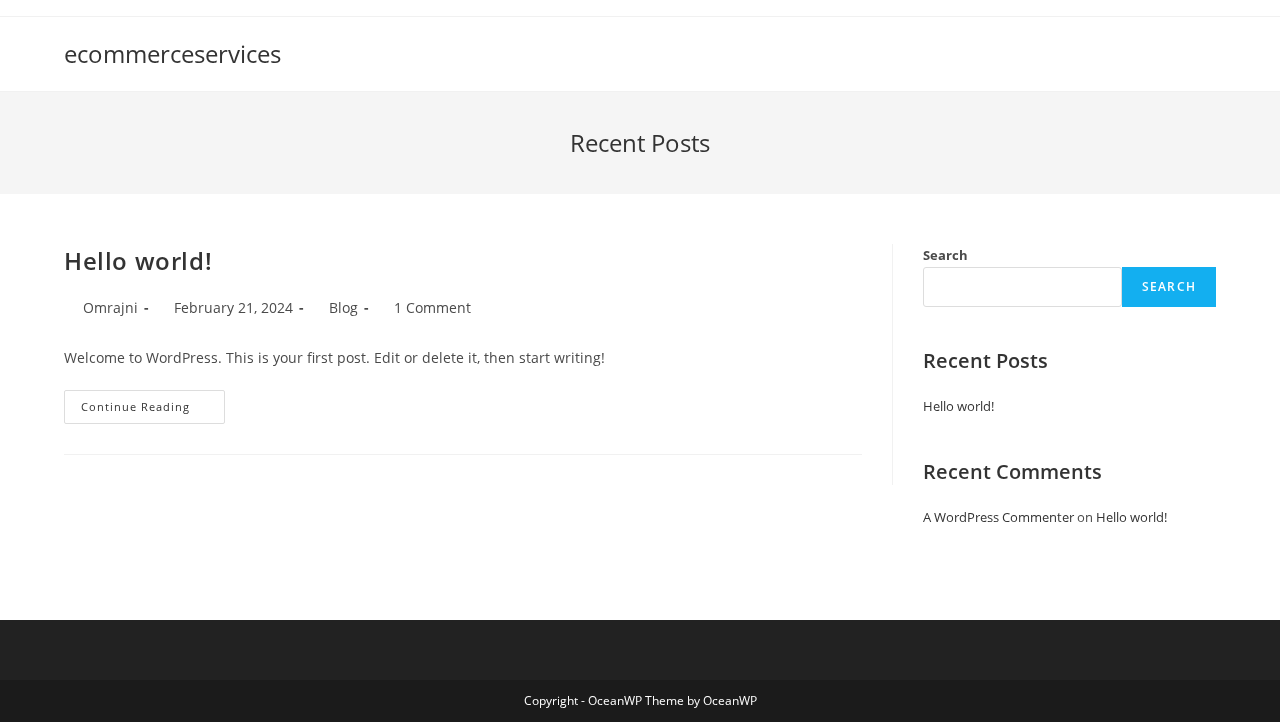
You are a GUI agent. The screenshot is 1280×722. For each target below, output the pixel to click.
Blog (343, 307)
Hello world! (138, 260)
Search (945, 255)
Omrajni (110, 307)
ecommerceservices (172, 53)
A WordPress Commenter (998, 517)
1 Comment (432, 307)
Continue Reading (153, 410)
